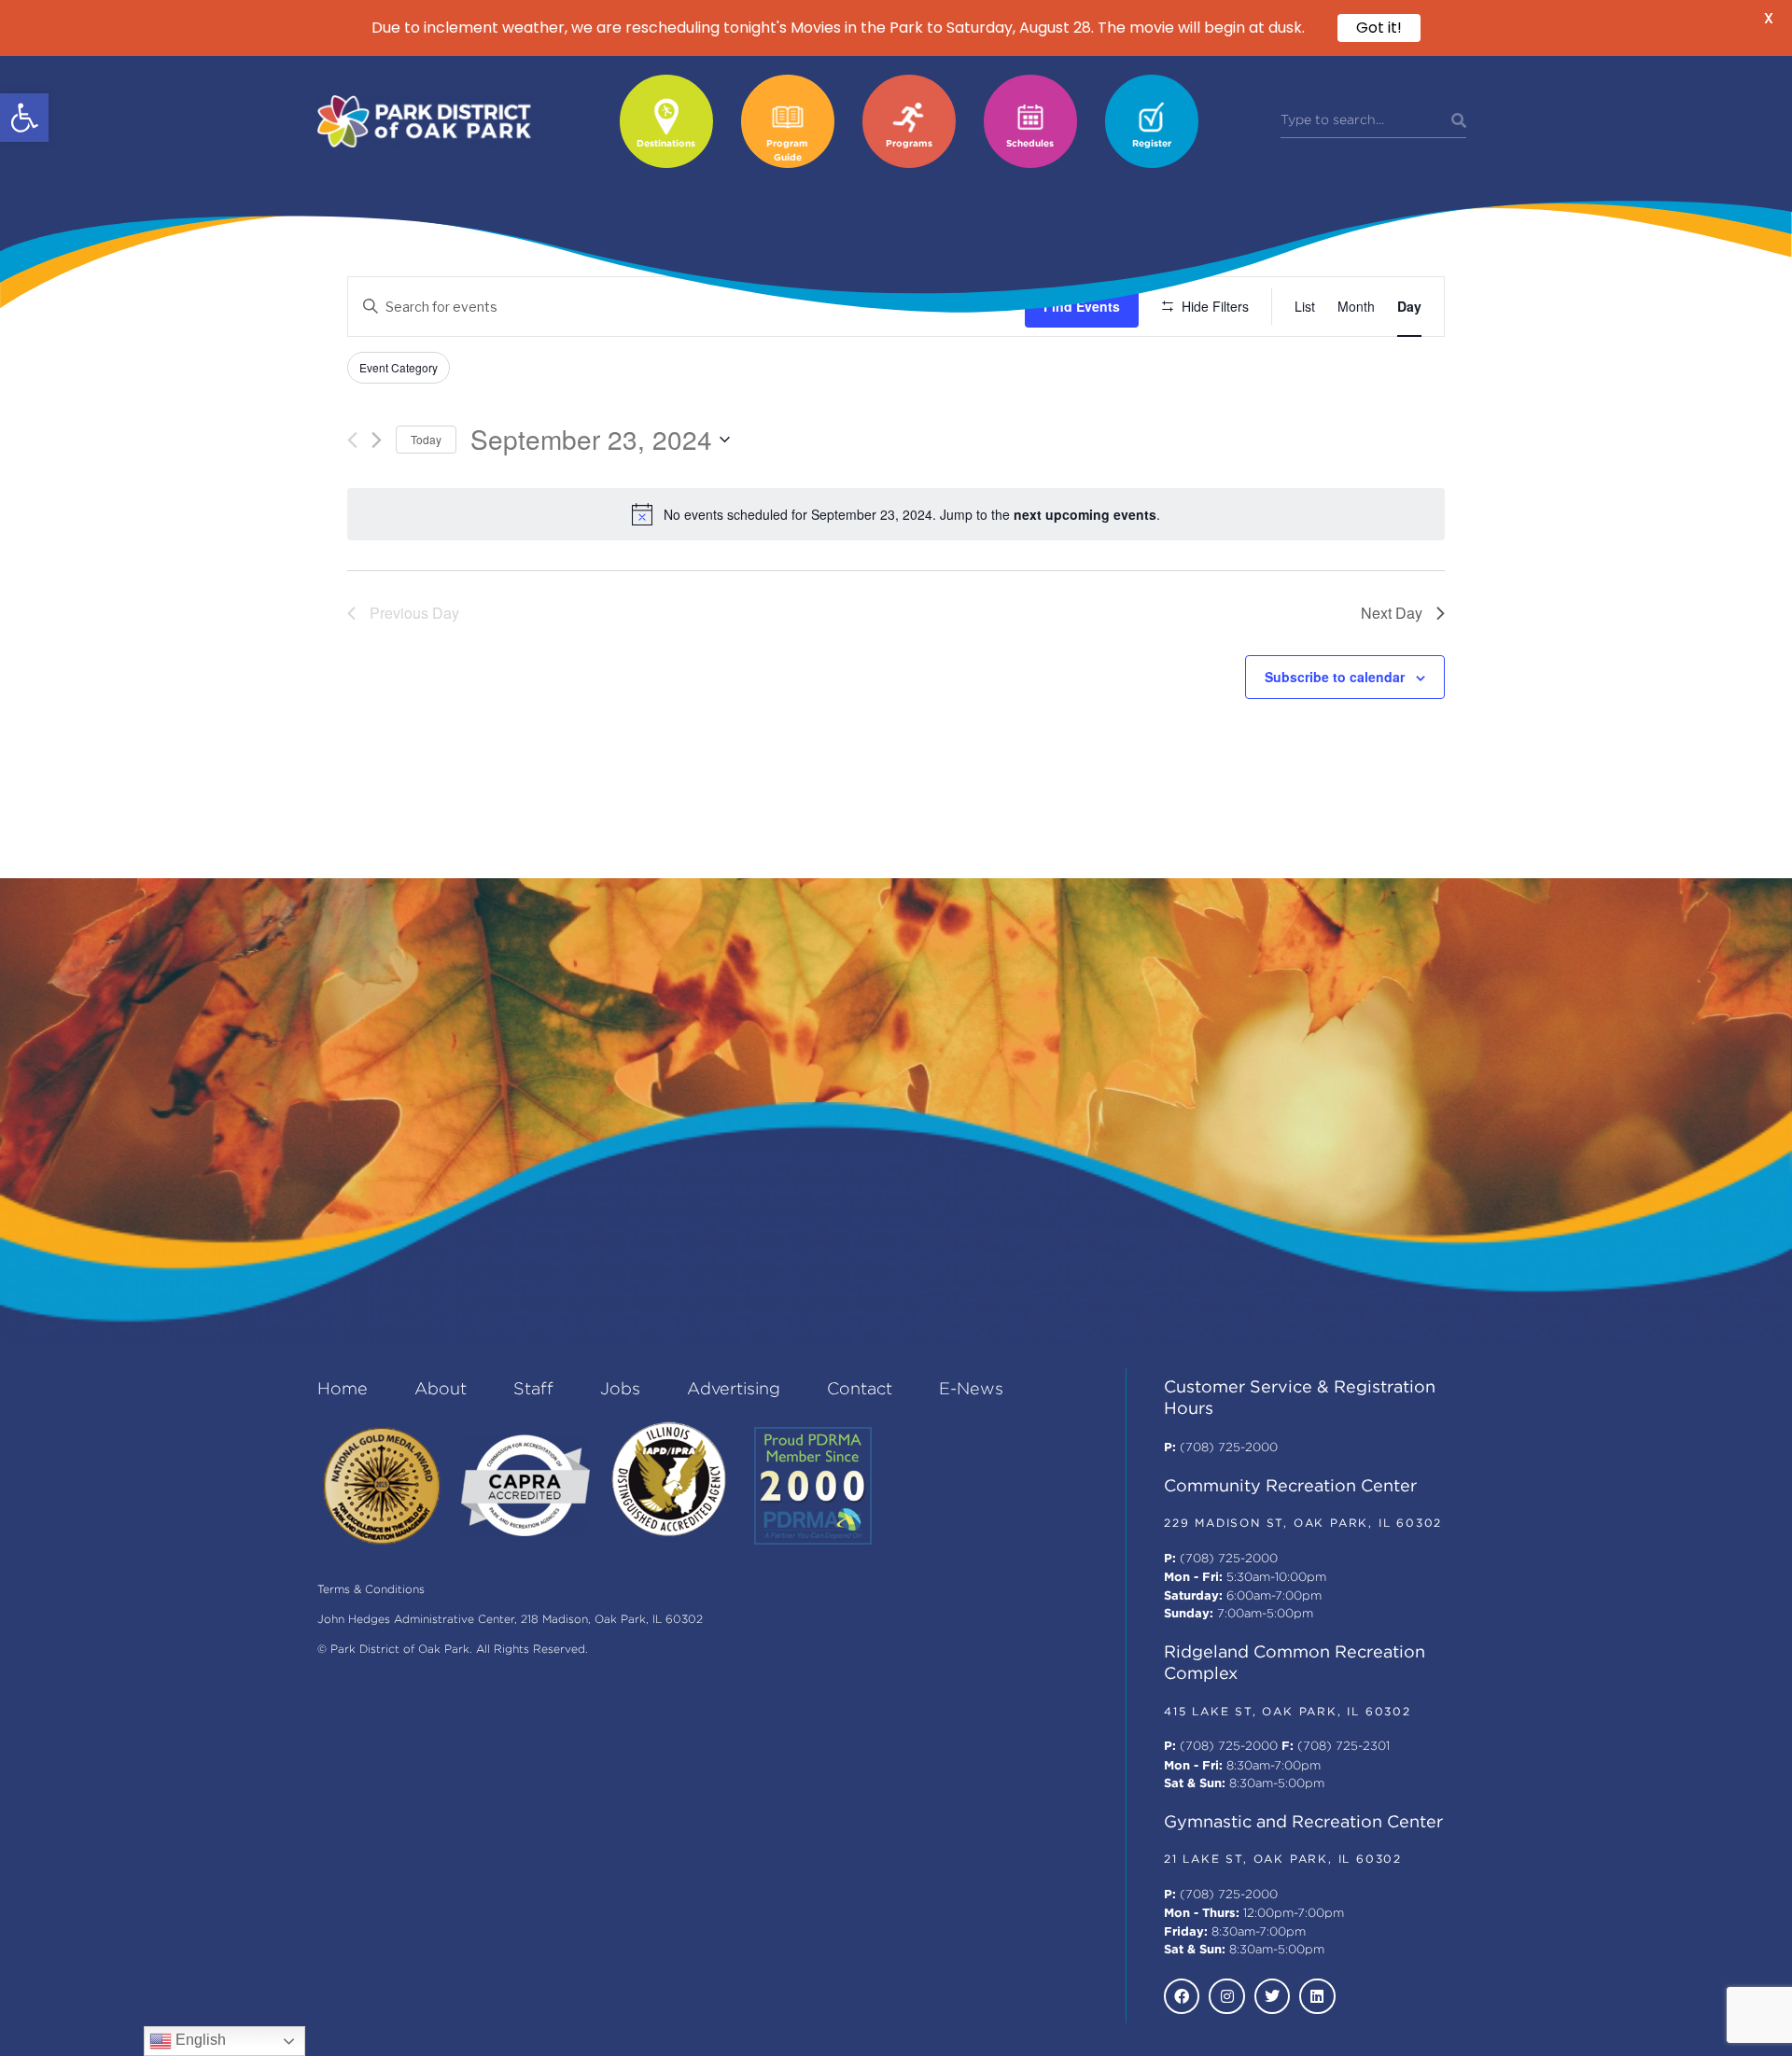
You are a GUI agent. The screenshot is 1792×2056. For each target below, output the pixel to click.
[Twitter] (1272, 1996)
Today (426, 439)
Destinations (666, 144)
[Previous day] (352, 440)
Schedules (1030, 144)
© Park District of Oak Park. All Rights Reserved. (453, 1650)
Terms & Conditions (371, 1590)
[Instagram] (1226, 1996)
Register (1152, 144)
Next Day (1392, 613)
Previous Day (414, 613)
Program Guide (787, 151)
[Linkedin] (1317, 1996)
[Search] (1459, 121)
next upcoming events (1085, 514)
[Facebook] (1182, 1996)
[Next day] (377, 440)
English (199, 2040)
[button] (24, 118)
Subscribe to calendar (1335, 677)
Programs (909, 144)
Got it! (1379, 28)
